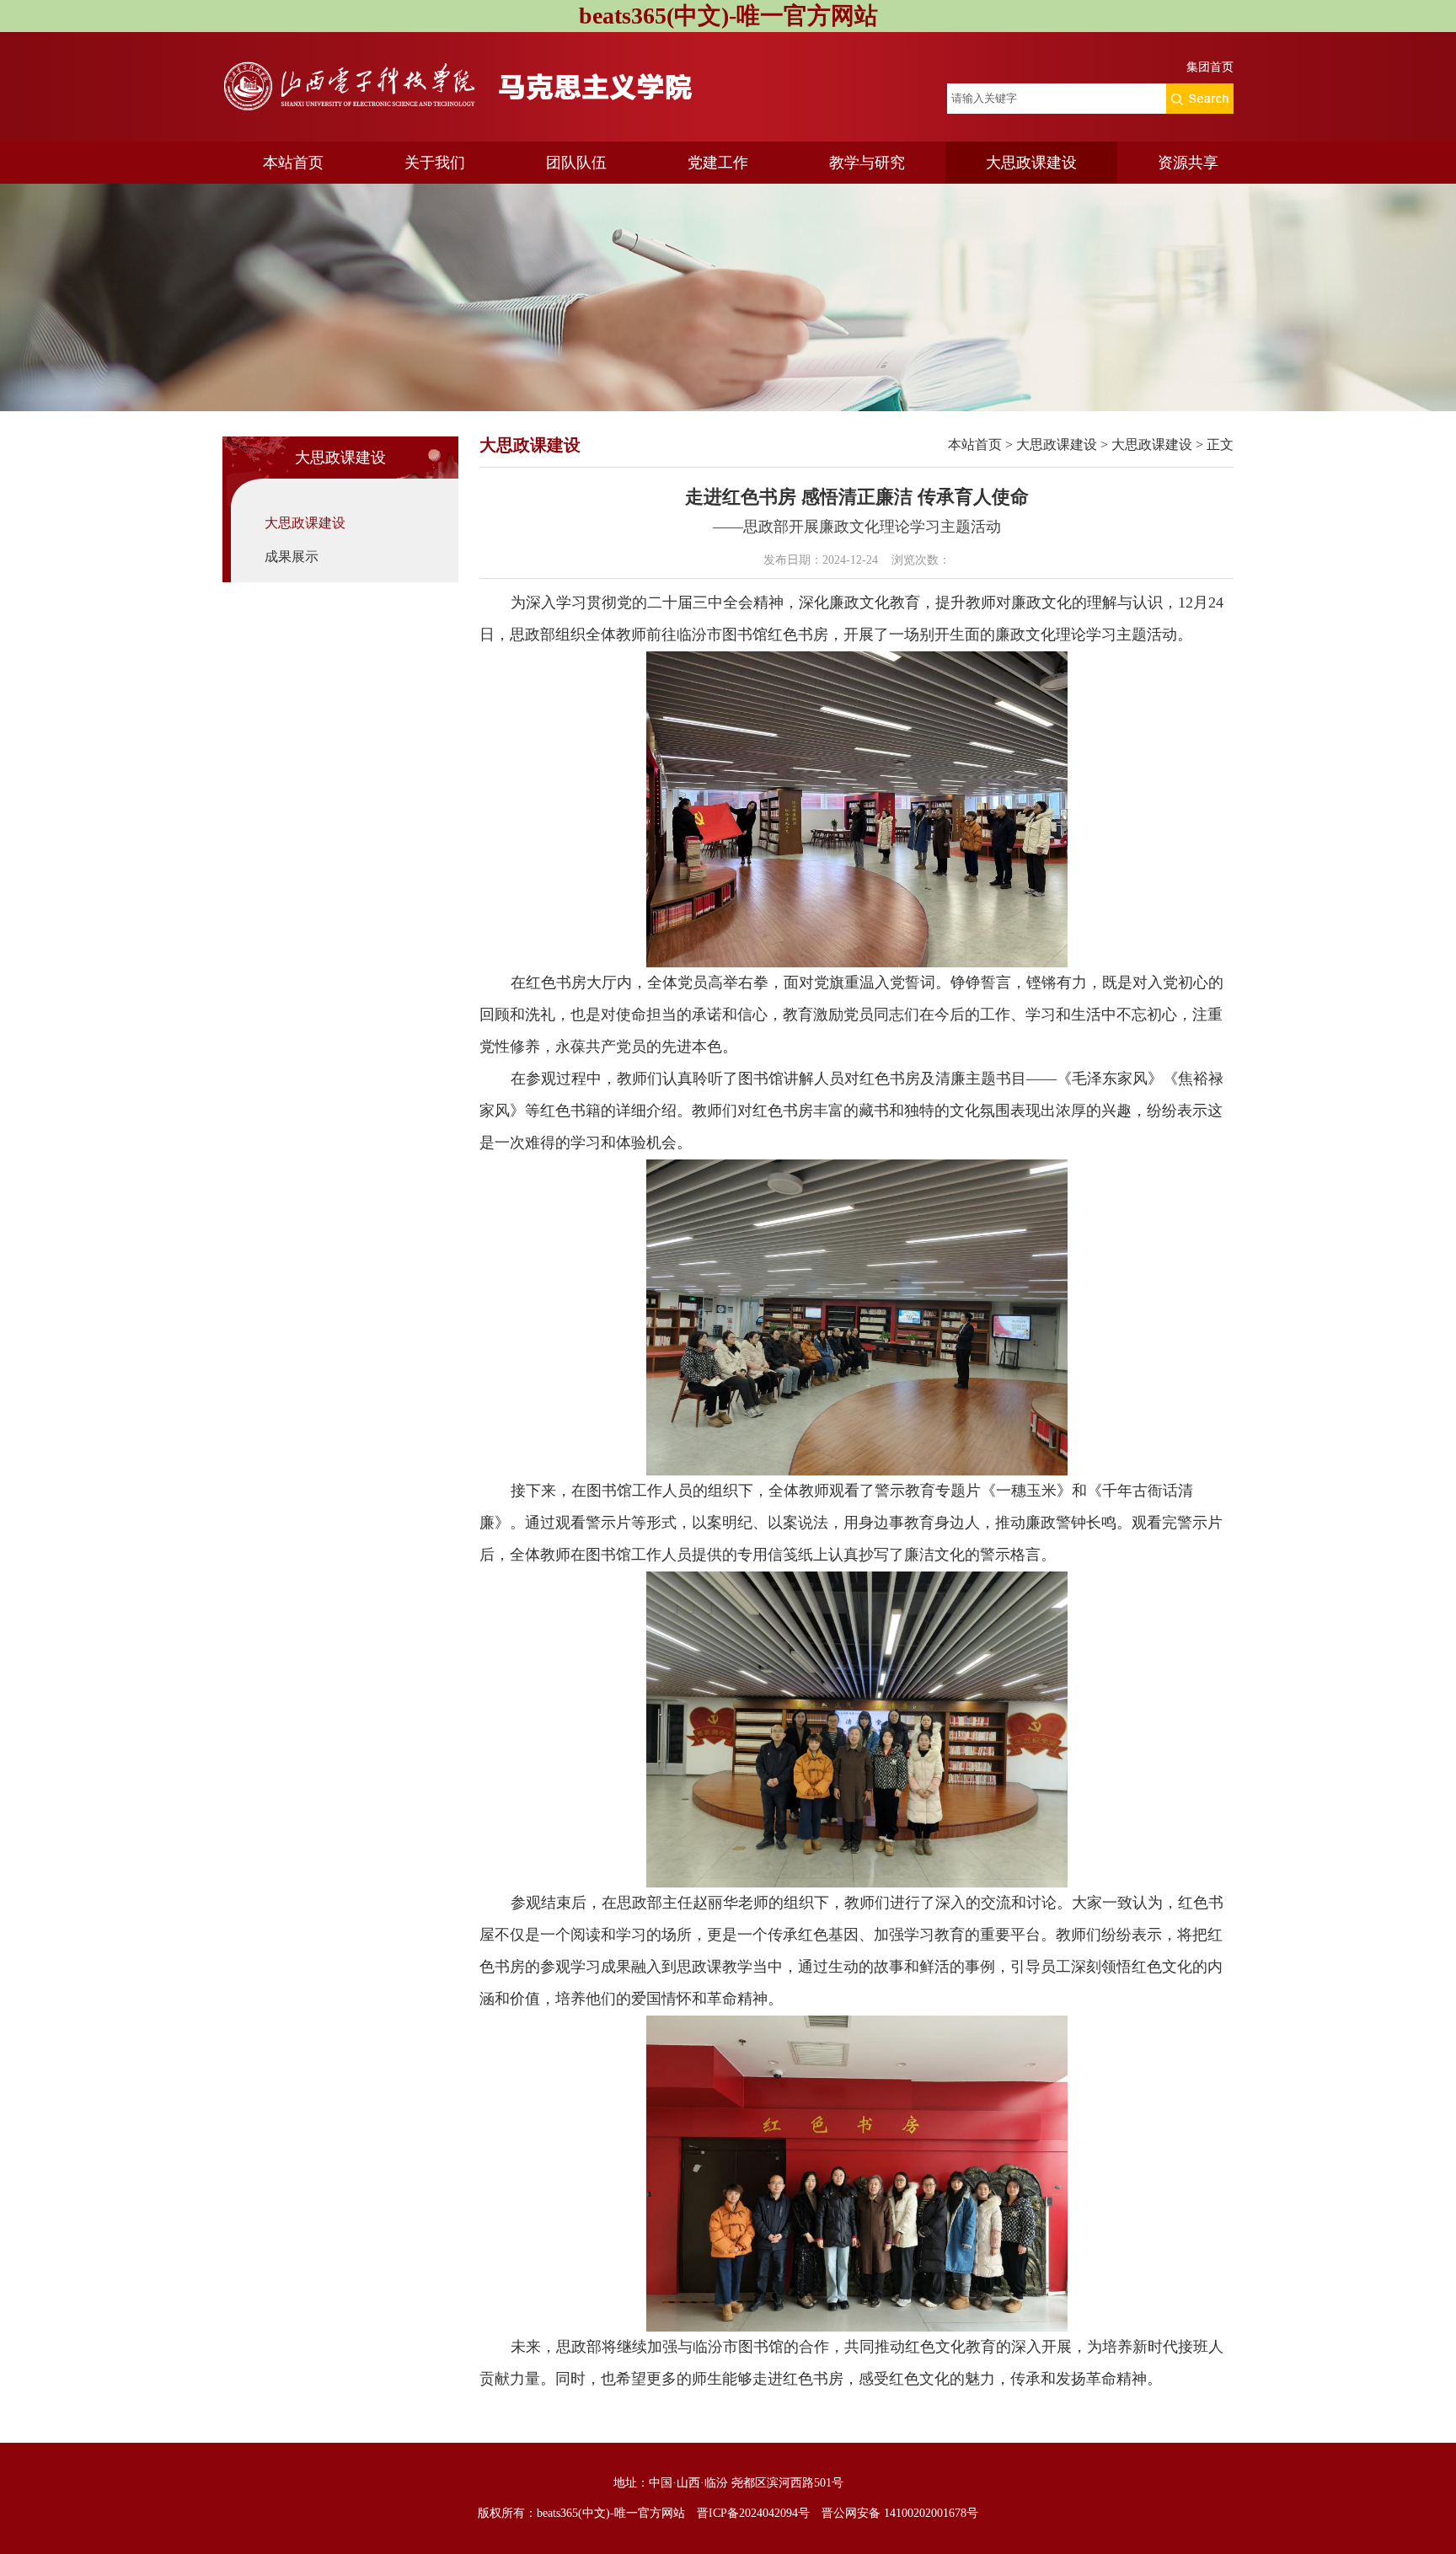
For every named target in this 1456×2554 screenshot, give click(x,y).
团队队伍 (576, 163)
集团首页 (1210, 67)
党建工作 (718, 163)
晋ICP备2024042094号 (753, 2513)
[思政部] (475, 87)
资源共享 (1188, 163)
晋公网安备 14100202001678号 (900, 2513)
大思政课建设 (1031, 163)
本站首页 (293, 163)
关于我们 (435, 163)
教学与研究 (867, 163)
